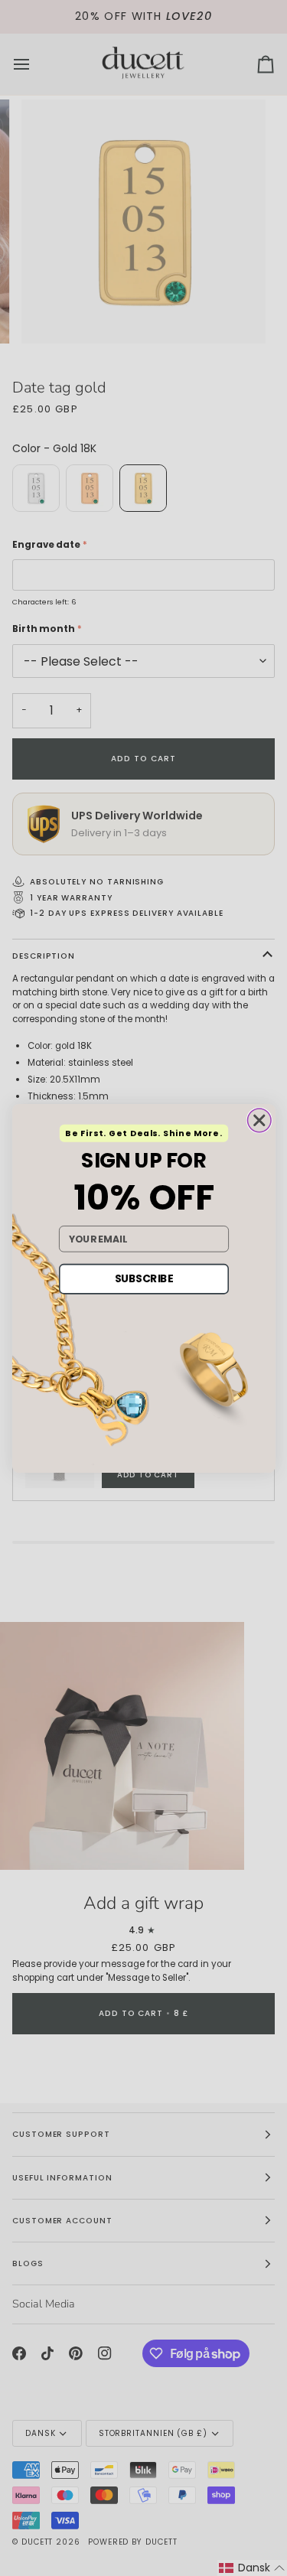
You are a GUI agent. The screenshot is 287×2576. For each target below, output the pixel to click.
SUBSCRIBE (143, 1278)
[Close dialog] (259, 1120)
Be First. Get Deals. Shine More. (143, 1133)
